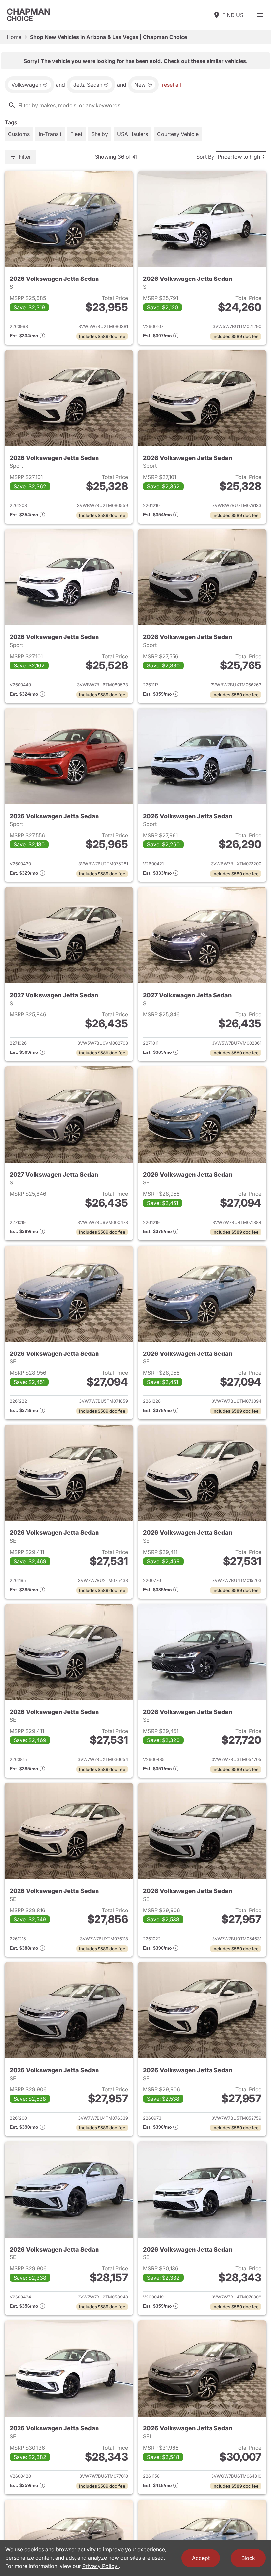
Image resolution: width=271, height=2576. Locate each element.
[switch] (260, 15)
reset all (172, 85)
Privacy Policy (100, 2566)
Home (14, 37)
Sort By (205, 157)
